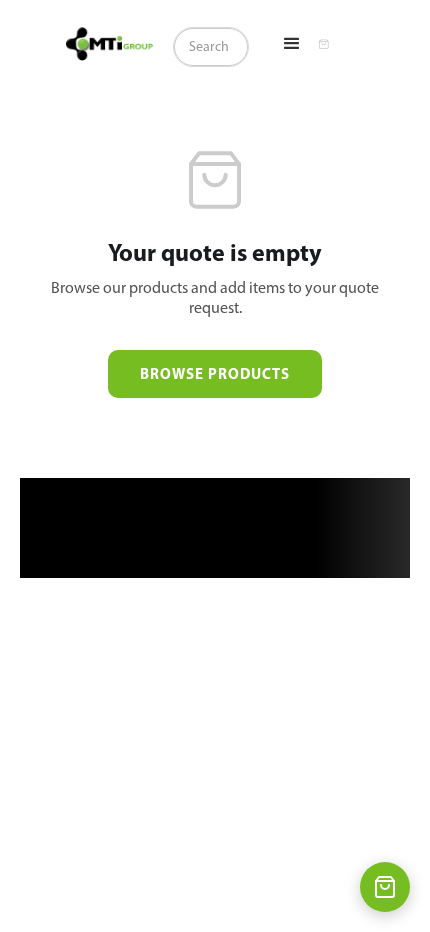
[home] (109, 44)
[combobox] (211, 47)
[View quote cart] (385, 887)
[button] (292, 44)
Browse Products (215, 373)
